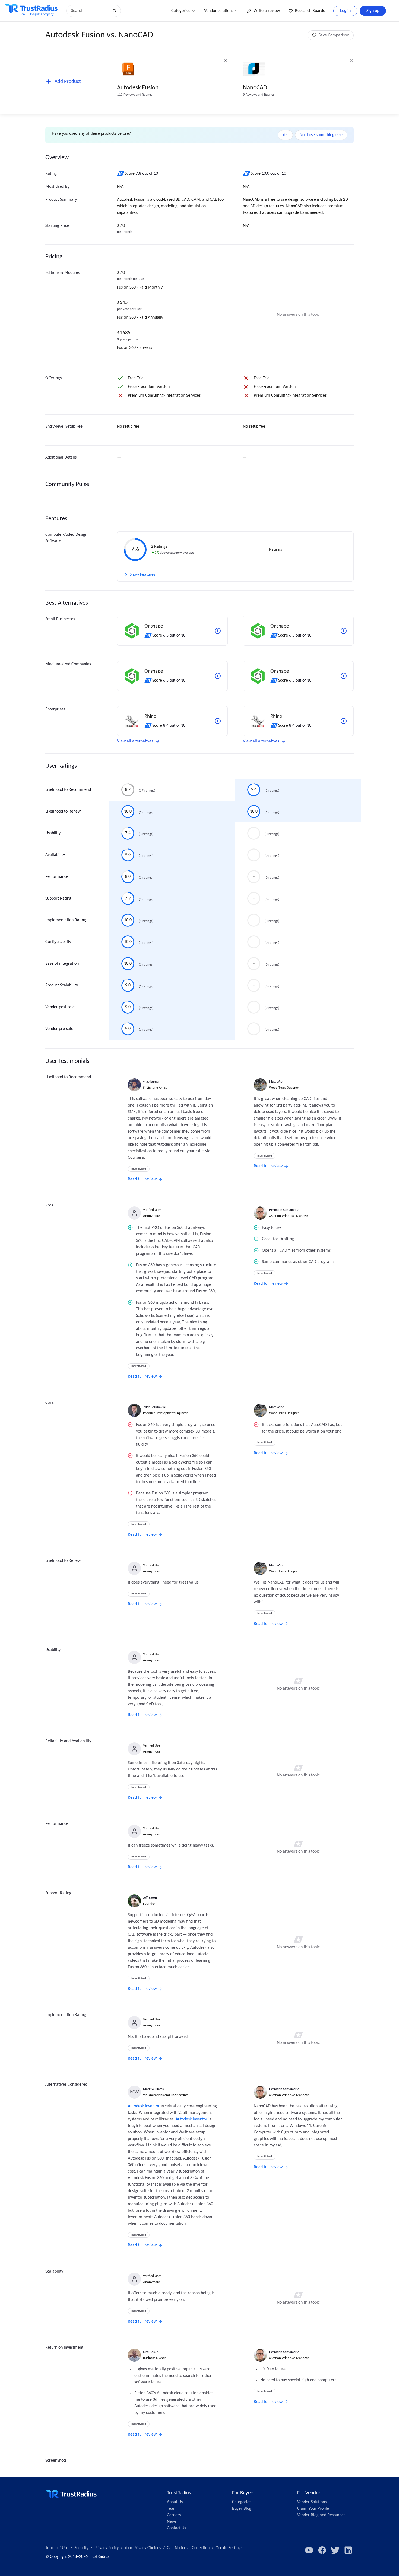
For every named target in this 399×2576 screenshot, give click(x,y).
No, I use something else (321, 135)
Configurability (58, 942)
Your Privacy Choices (143, 2548)
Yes (285, 135)
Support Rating (58, 898)
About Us (175, 2502)
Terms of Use (57, 2548)
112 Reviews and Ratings (135, 95)
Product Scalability (62, 985)
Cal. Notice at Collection (188, 2548)
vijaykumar (151, 1082)
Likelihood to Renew (63, 811)
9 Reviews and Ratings (259, 95)
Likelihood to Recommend (68, 790)
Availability (55, 855)
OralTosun (151, 2352)
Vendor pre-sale (59, 1029)
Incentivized (139, 1169)
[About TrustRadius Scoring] (121, 174)
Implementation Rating (66, 920)
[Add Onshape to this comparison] (218, 631)
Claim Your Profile (313, 2509)
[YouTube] (309, 2550)
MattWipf (276, 1082)
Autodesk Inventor (144, 2106)
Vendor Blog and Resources (321, 2515)
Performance (57, 877)
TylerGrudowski (155, 1407)
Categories (181, 11)
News (172, 2522)
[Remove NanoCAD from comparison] (351, 61)
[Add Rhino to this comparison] (218, 721)
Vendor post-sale (60, 1007)
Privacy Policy (107, 2548)
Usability (53, 833)
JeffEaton (150, 1898)
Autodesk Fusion (138, 88)
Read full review (142, 1179)
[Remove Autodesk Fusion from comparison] (225, 61)
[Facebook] (322, 2550)
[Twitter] (335, 2550)
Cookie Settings (229, 2548)
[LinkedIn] (348, 2550)
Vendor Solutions (312, 2502)
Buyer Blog (242, 2509)
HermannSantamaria (284, 1210)
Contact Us (176, 2528)
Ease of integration (62, 964)
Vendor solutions (219, 11)
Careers (174, 2515)
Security (81, 2548)
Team (172, 2509)
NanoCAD (255, 88)
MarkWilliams (153, 2089)
